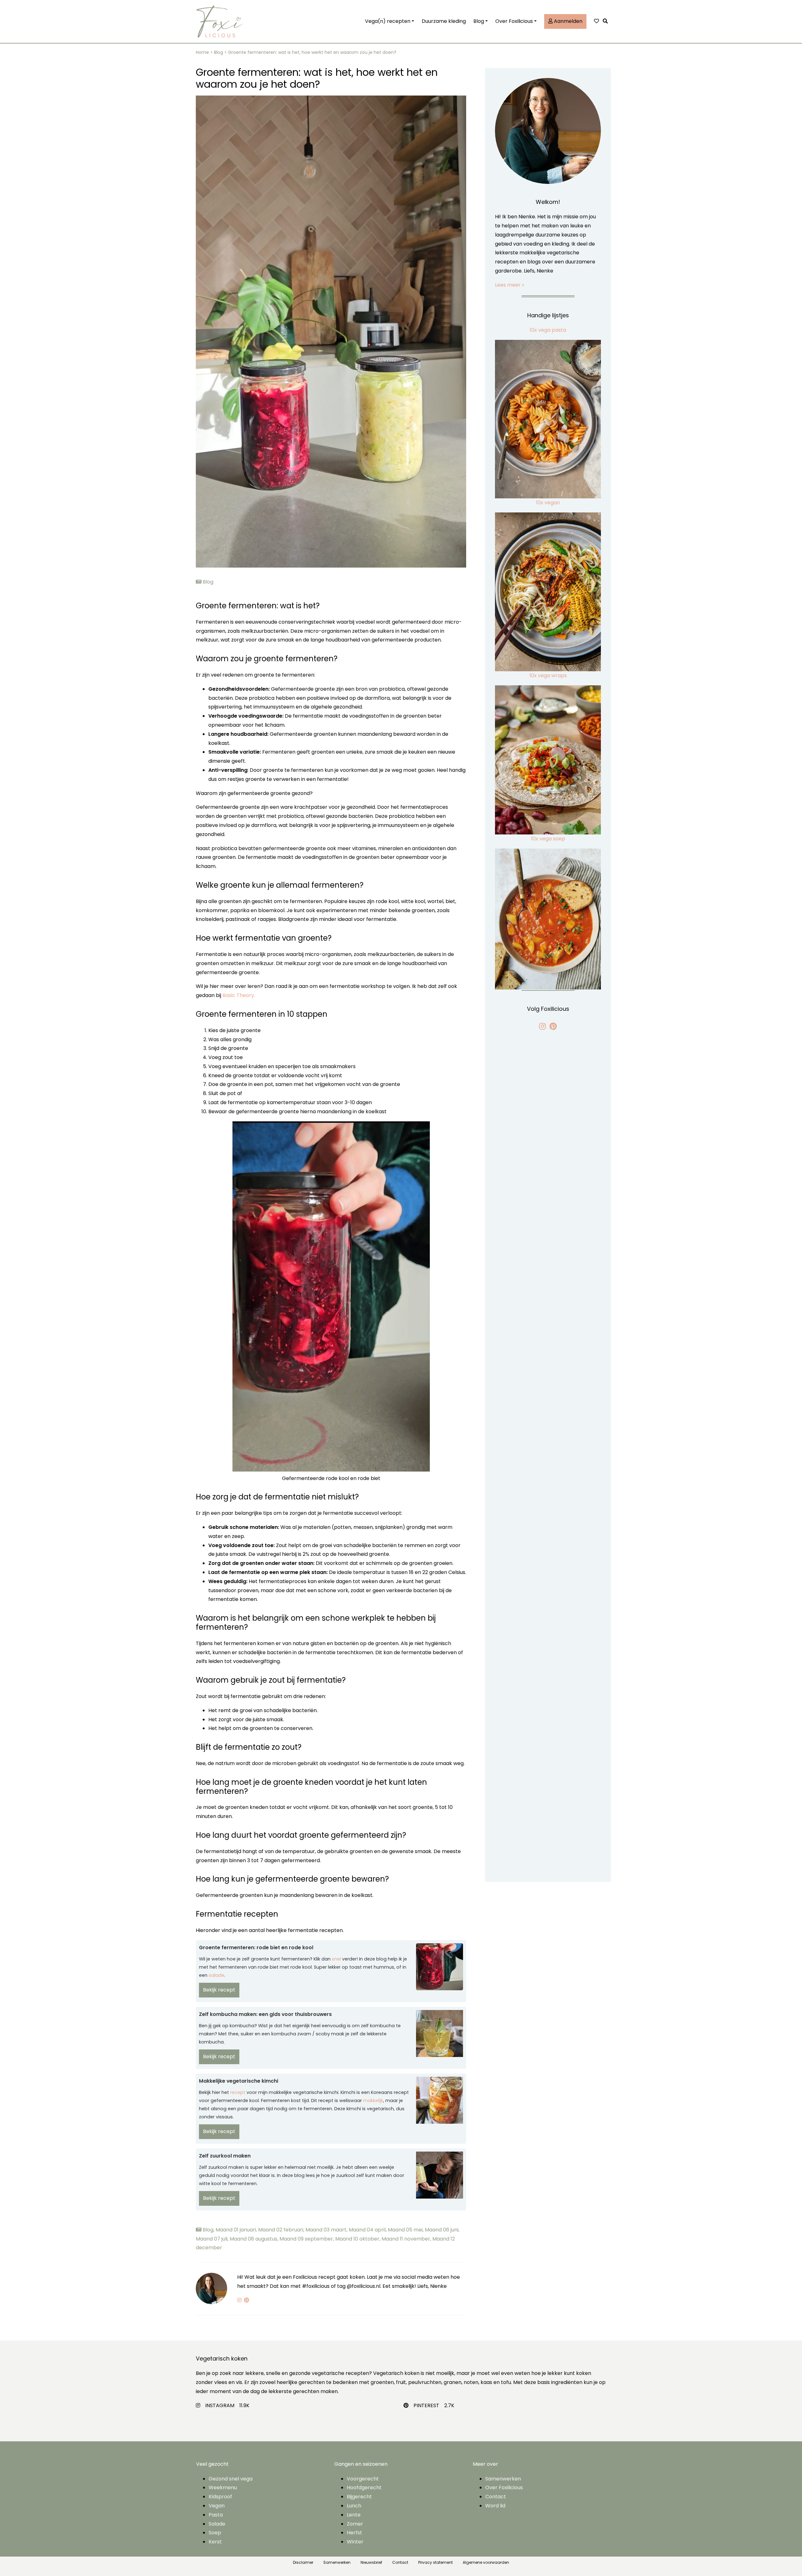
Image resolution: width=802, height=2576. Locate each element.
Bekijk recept (219, 1990)
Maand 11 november (407, 2239)
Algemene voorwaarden (486, 2562)
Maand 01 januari (237, 2230)
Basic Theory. (239, 995)
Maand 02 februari (282, 2230)
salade (216, 1975)
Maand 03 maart (327, 2230)
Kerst (215, 2542)
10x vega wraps (548, 675)
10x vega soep (548, 839)
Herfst (354, 2533)
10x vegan (548, 503)
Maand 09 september (307, 2239)
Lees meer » (510, 285)
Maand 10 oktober (358, 2239)
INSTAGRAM (220, 2405)
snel (336, 1959)
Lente (354, 2515)
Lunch (354, 2506)
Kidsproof (220, 2497)
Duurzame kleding (444, 21)
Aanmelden (568, 21)
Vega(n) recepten (388, 21)
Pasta (216, 2515)
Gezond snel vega (231, 2479)
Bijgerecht (359, 2497)
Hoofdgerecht (364, 2488)
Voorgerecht (363, 2479)
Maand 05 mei (406, 2230)
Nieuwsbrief (371, 2562)
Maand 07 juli (213, 2239)
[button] (607, 21)
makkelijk (373, 2101)
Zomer (355, 2524)
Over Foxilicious (514, 21)
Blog (479, 21)
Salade (217, 2524)
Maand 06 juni (442, 2230)
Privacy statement (435, 2562)
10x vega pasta (548, 330)
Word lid (495, 2506)
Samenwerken (503, 2479)
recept (238, 2092)
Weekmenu (223, 2488)
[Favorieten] (596, 21)
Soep (215, 2533)
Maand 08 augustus (255, 2239)
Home (202, 52)
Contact (496, 2497)
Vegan (217, 2506)
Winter (355, 2542)
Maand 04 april (368, 2230)
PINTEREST (426, 2405)
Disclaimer (303, 2562)
